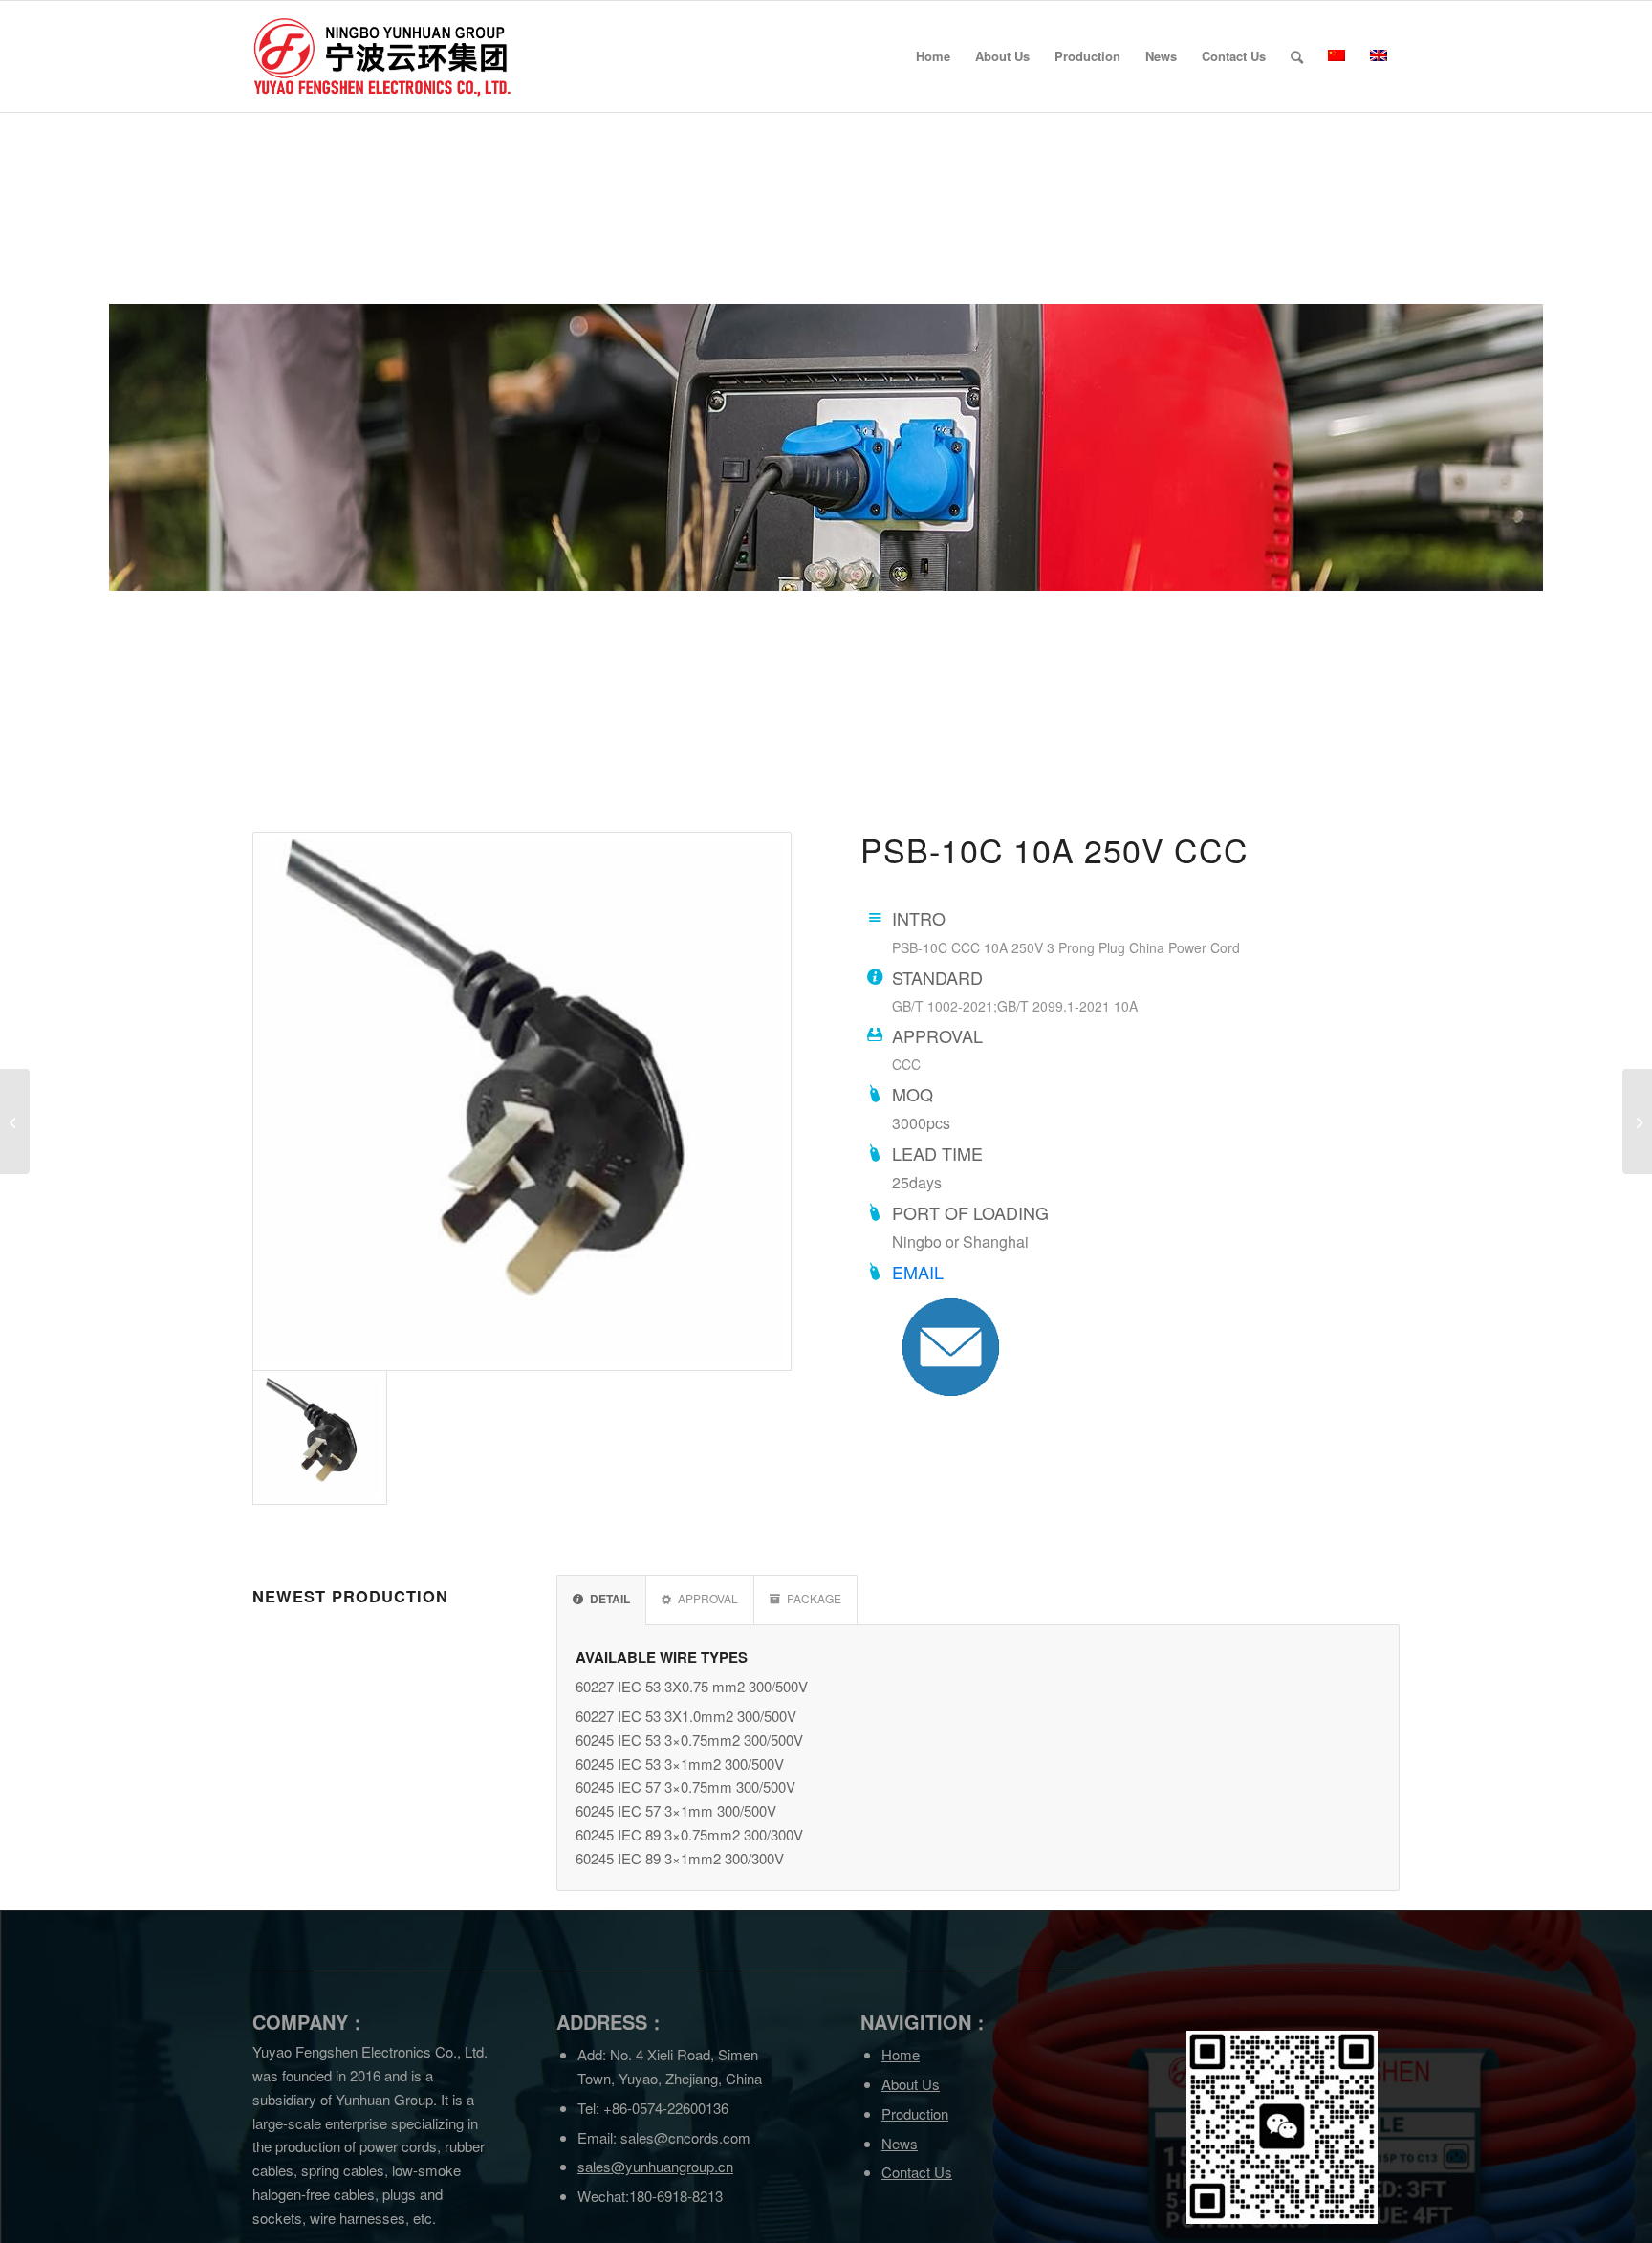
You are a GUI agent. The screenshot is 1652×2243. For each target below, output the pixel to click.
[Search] (1297, 56)
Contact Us (917, 2172)
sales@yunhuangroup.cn (655, 2166)
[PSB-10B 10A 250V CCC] (15, 1121)
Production (915, 2113)
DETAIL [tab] (610, 1599)
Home (901, 2054)
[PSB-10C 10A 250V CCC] (522, 1101)
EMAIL (918, 1272)
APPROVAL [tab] (708, 1598)
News (900, 2143)
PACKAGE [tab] (814, 1598)
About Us (911, 2084)
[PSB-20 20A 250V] (1637, 1121)
